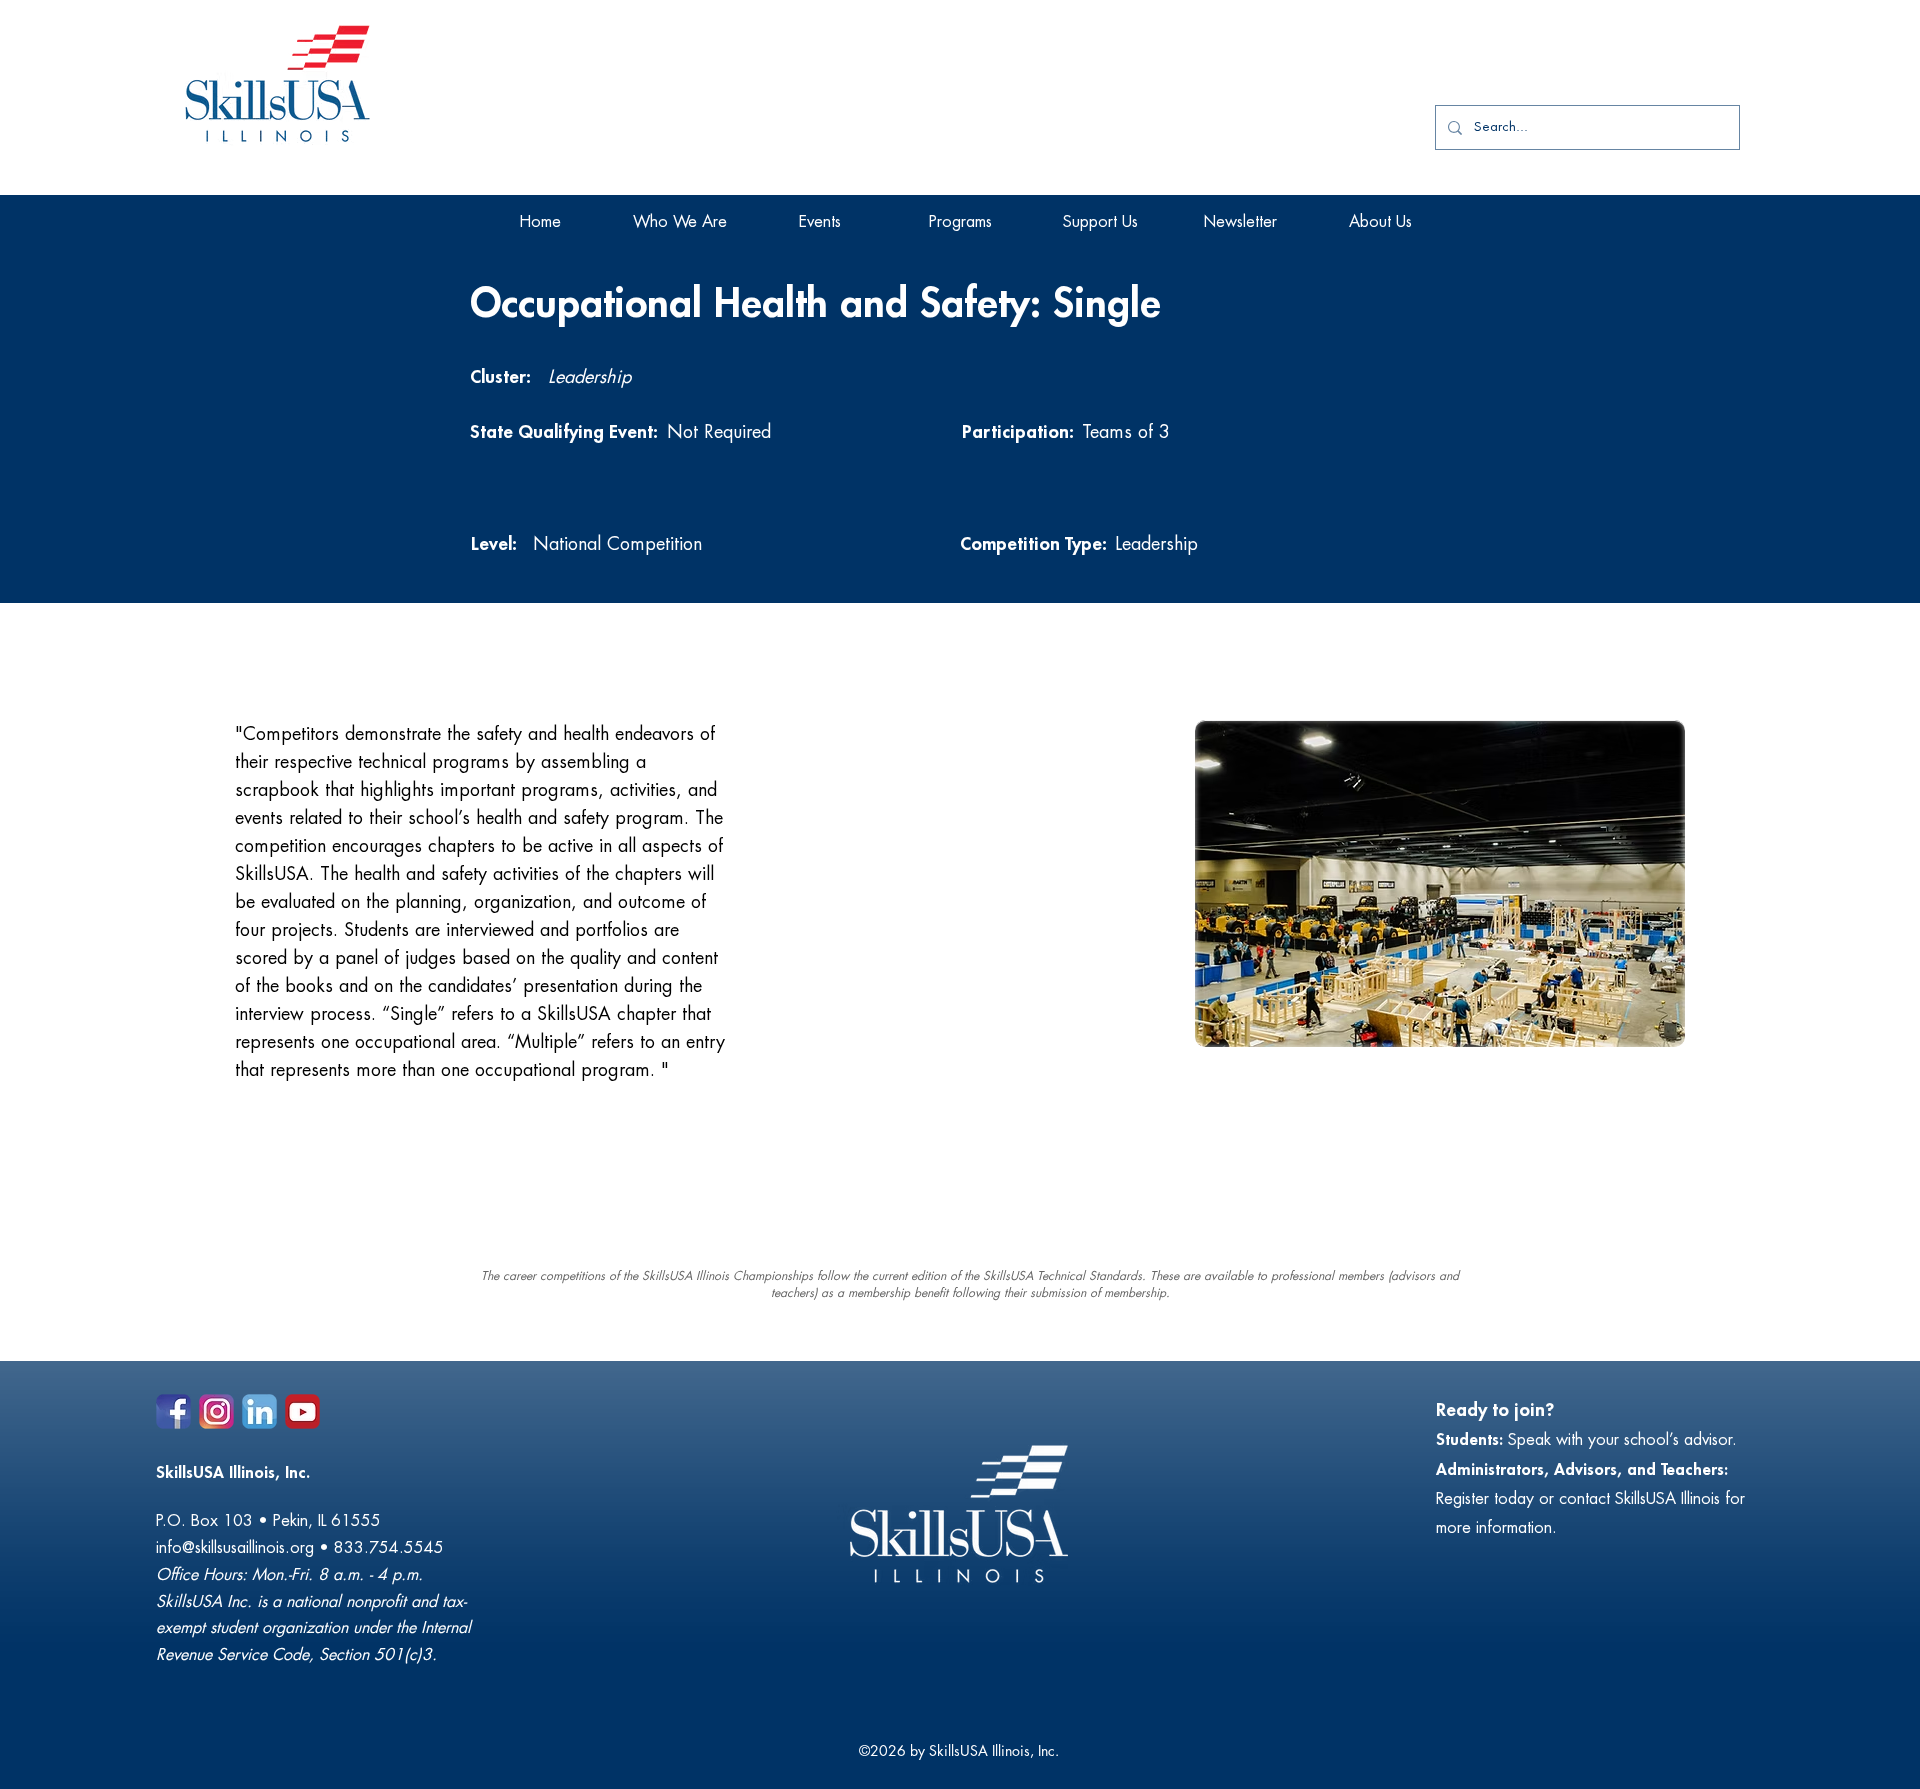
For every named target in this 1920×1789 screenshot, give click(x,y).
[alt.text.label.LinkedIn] (259, 1411)
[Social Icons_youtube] (302, 1411)
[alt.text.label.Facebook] (173, 1411)
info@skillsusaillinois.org (235, 1548)
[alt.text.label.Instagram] (216, 1411)
